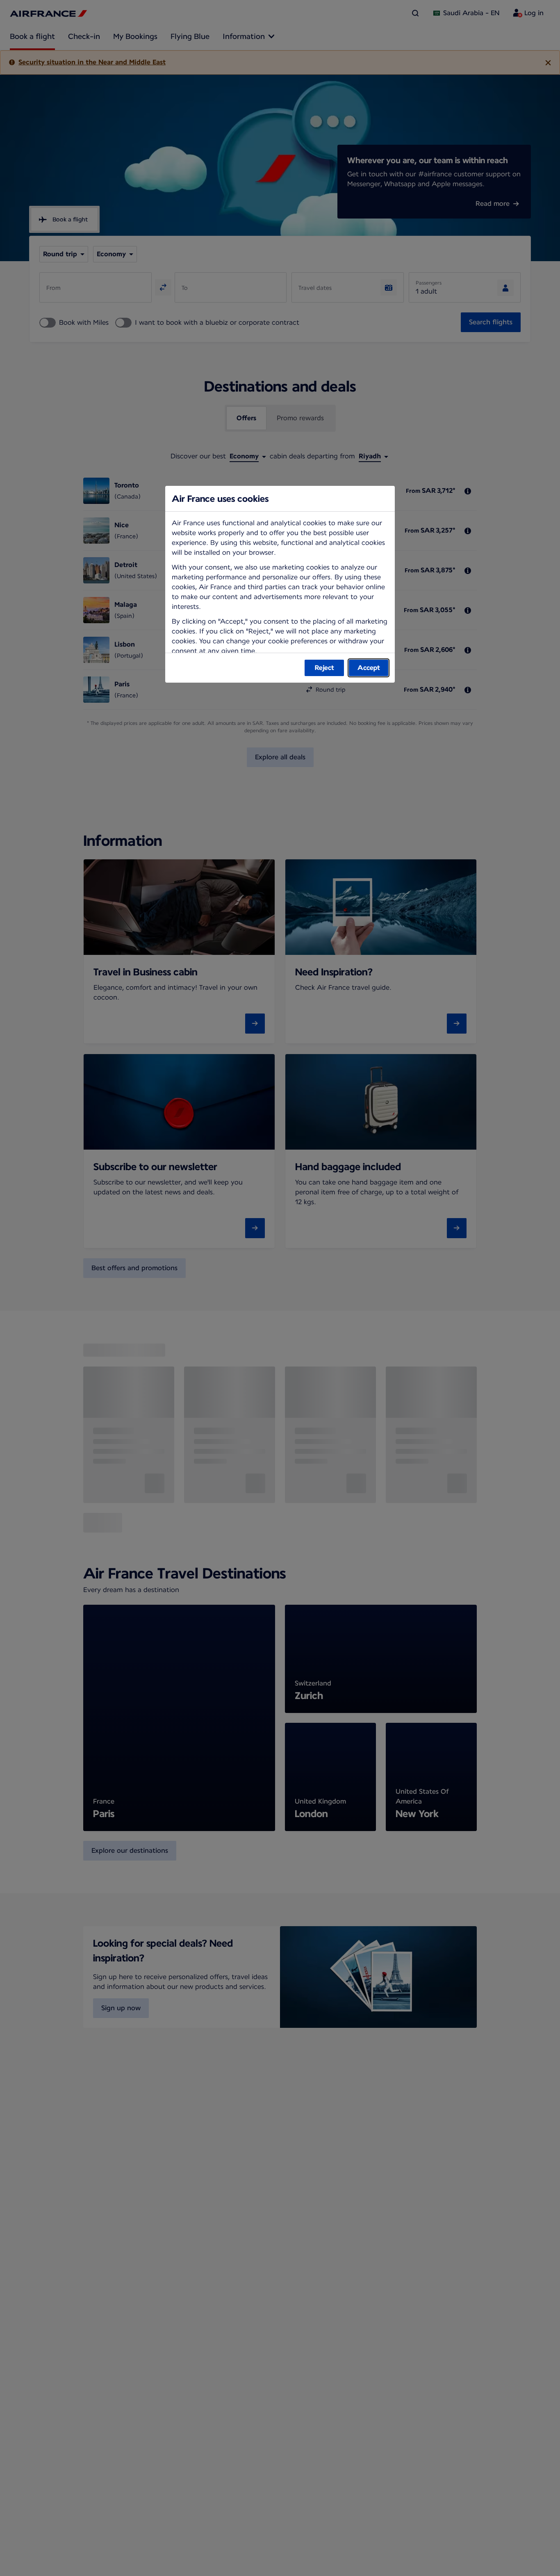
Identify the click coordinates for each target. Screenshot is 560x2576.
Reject (324, 668)
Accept (369, 668)
